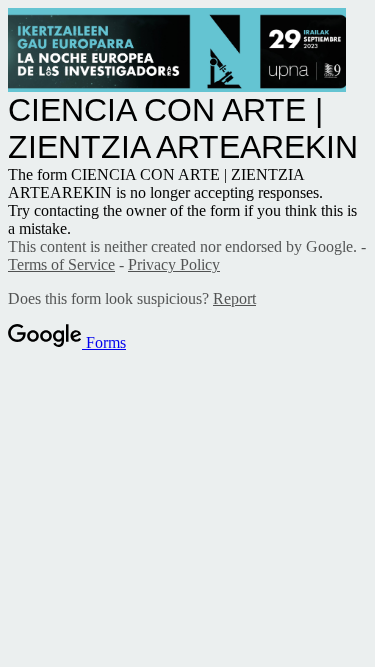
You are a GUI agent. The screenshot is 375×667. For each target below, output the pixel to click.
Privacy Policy (174, 264)
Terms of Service (61, 264)
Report (234, 298)
